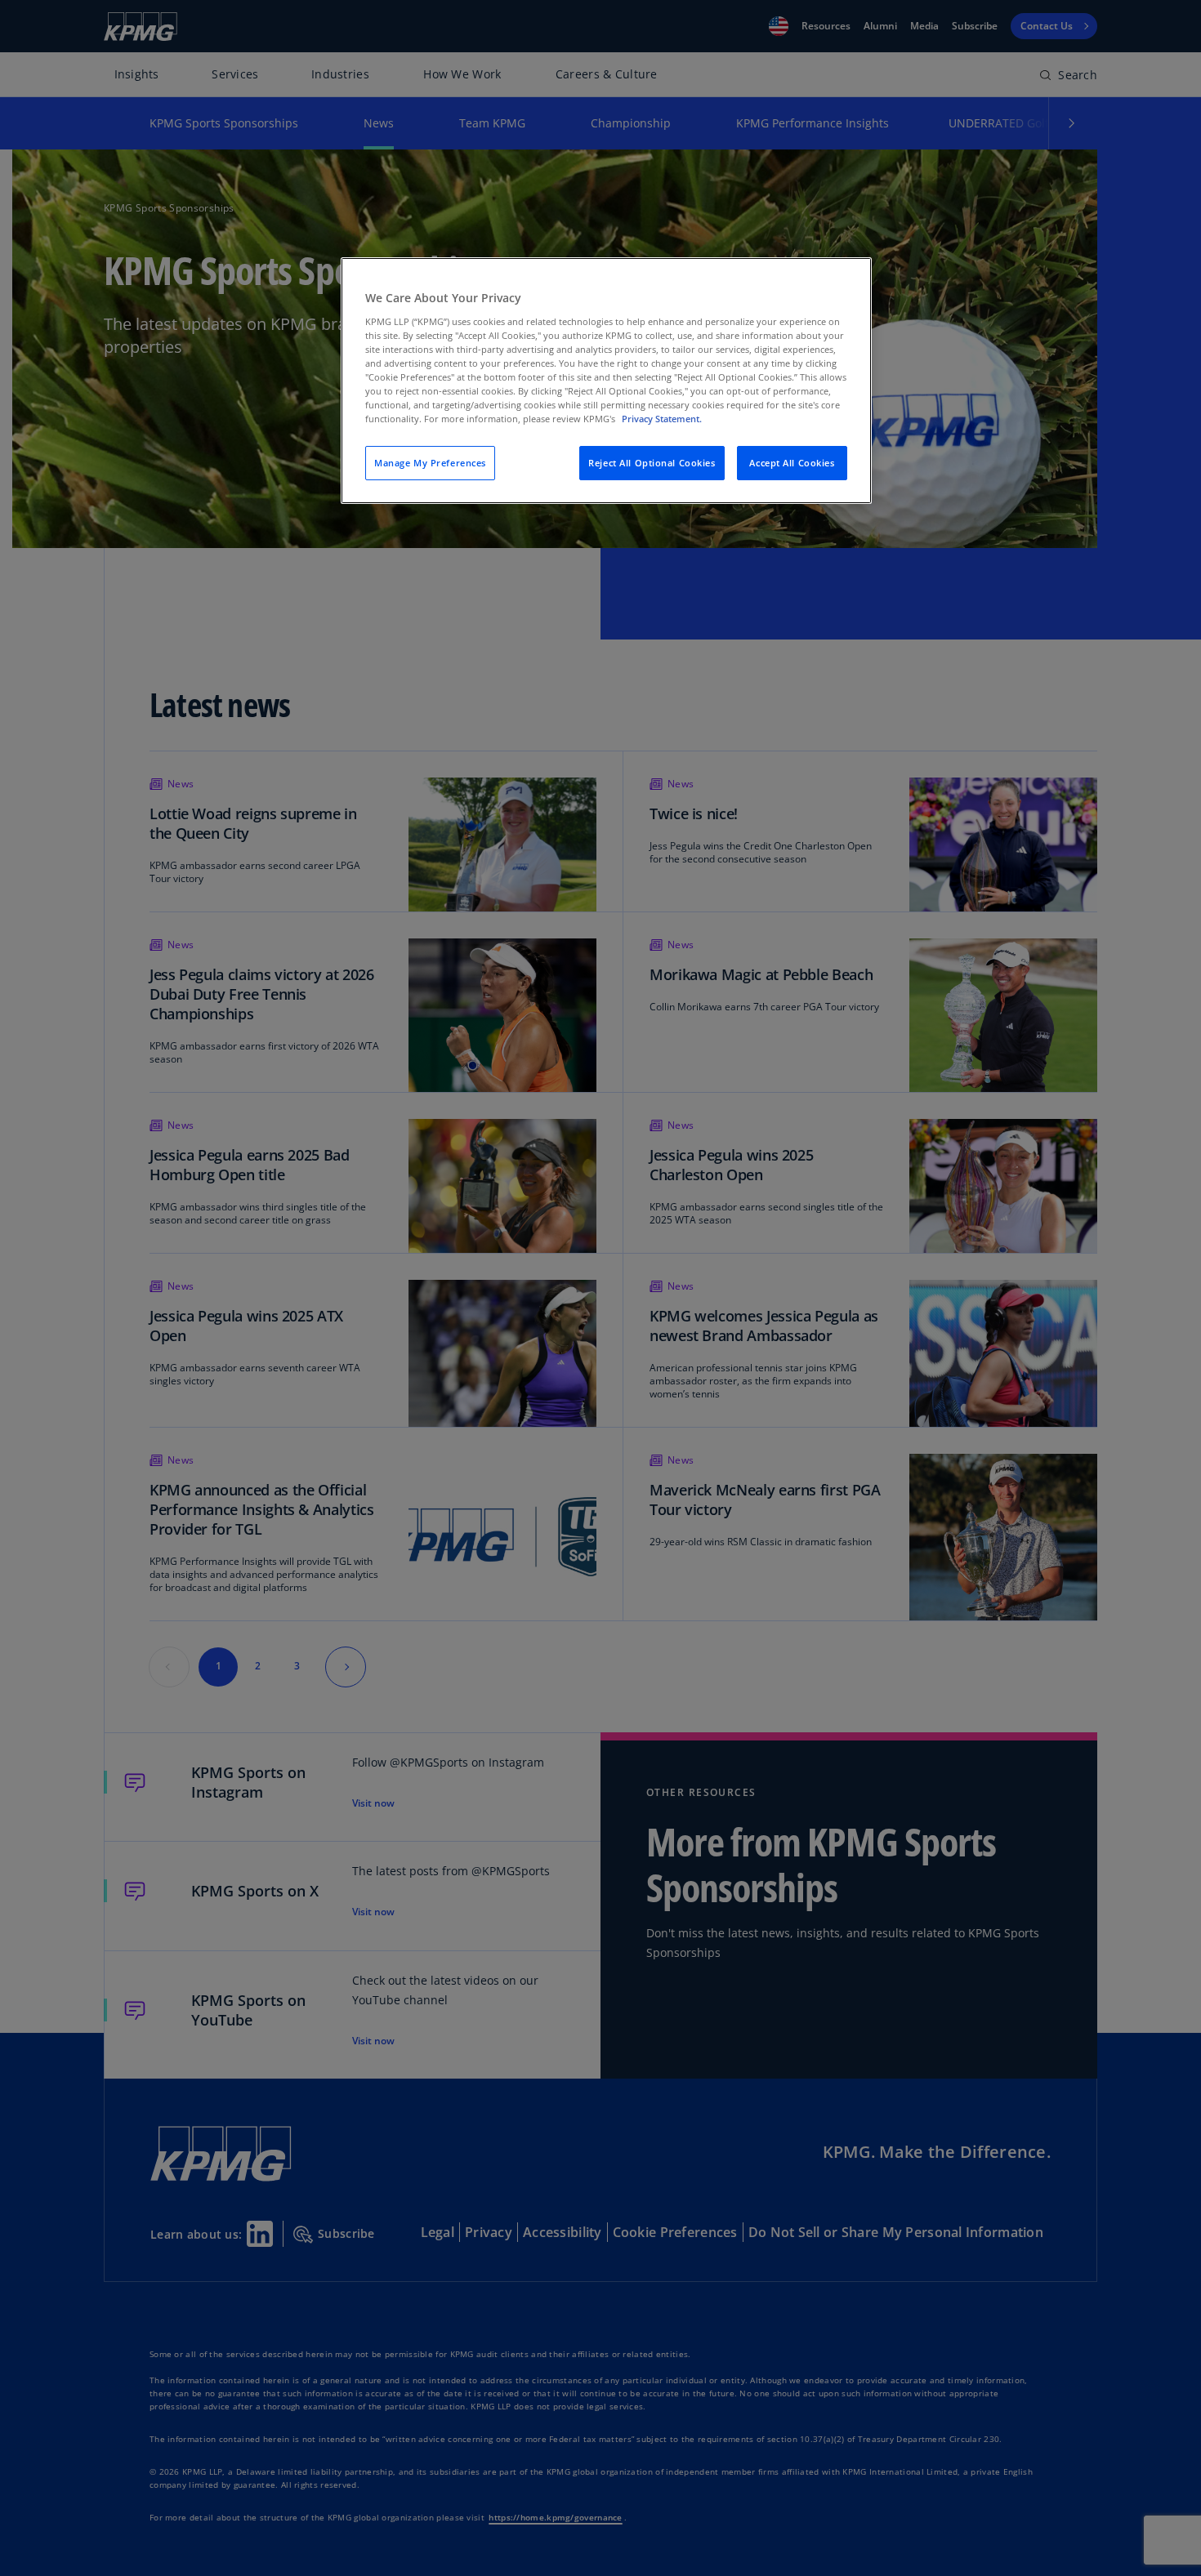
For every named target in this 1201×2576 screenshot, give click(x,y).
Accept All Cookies (792, 463)
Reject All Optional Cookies (652, 463)
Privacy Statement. (662, 419)
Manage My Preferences (430, 463)
